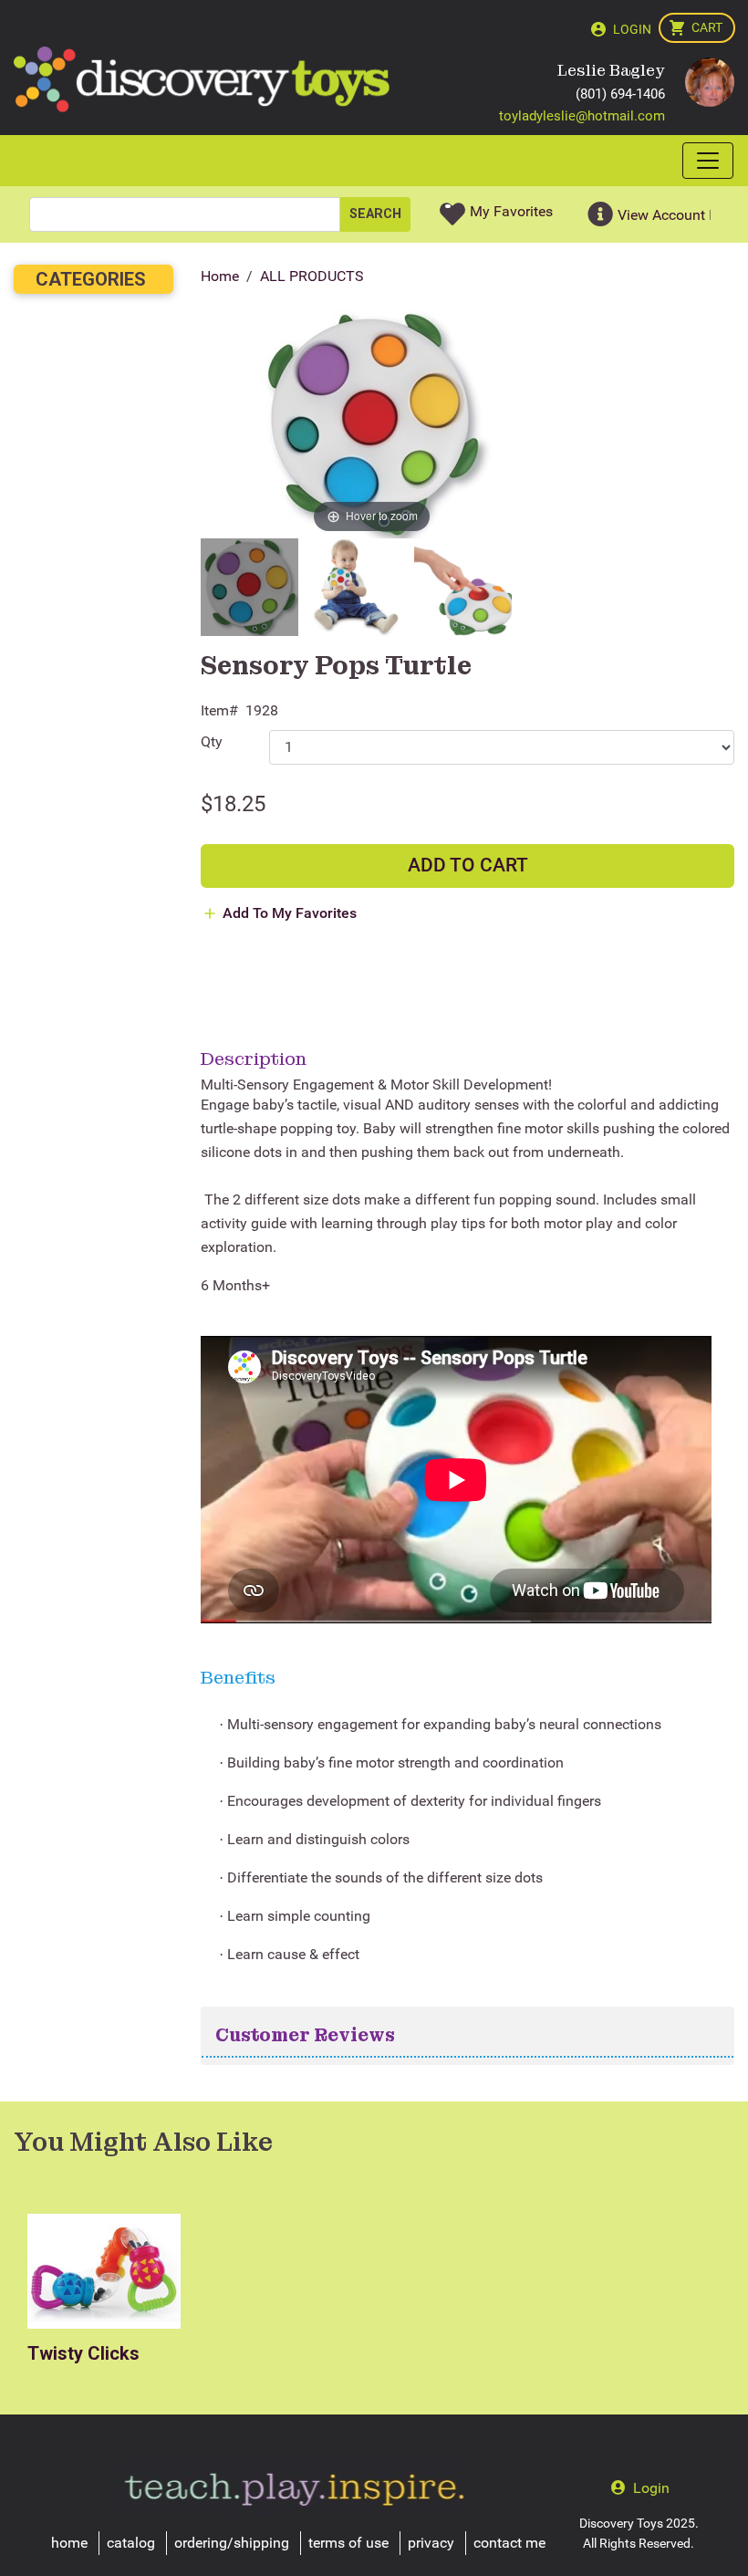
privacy (431, 2543)
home (69, 2543)
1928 (262, 710)
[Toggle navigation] (708, 161)
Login (632, 29)
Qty (212, 741)
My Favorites (511, 211)
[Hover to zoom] (372, 423)
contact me (509, 2543)
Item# (219, 710)
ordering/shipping (232, 2543)
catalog (131, 2543)
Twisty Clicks (83, 2353)
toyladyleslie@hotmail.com (582, 116)
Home (220, 276)
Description (254, 1059)
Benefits (238, 1677)
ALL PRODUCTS (312, 276)
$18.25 (233, 804)
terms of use (348, 2543)
